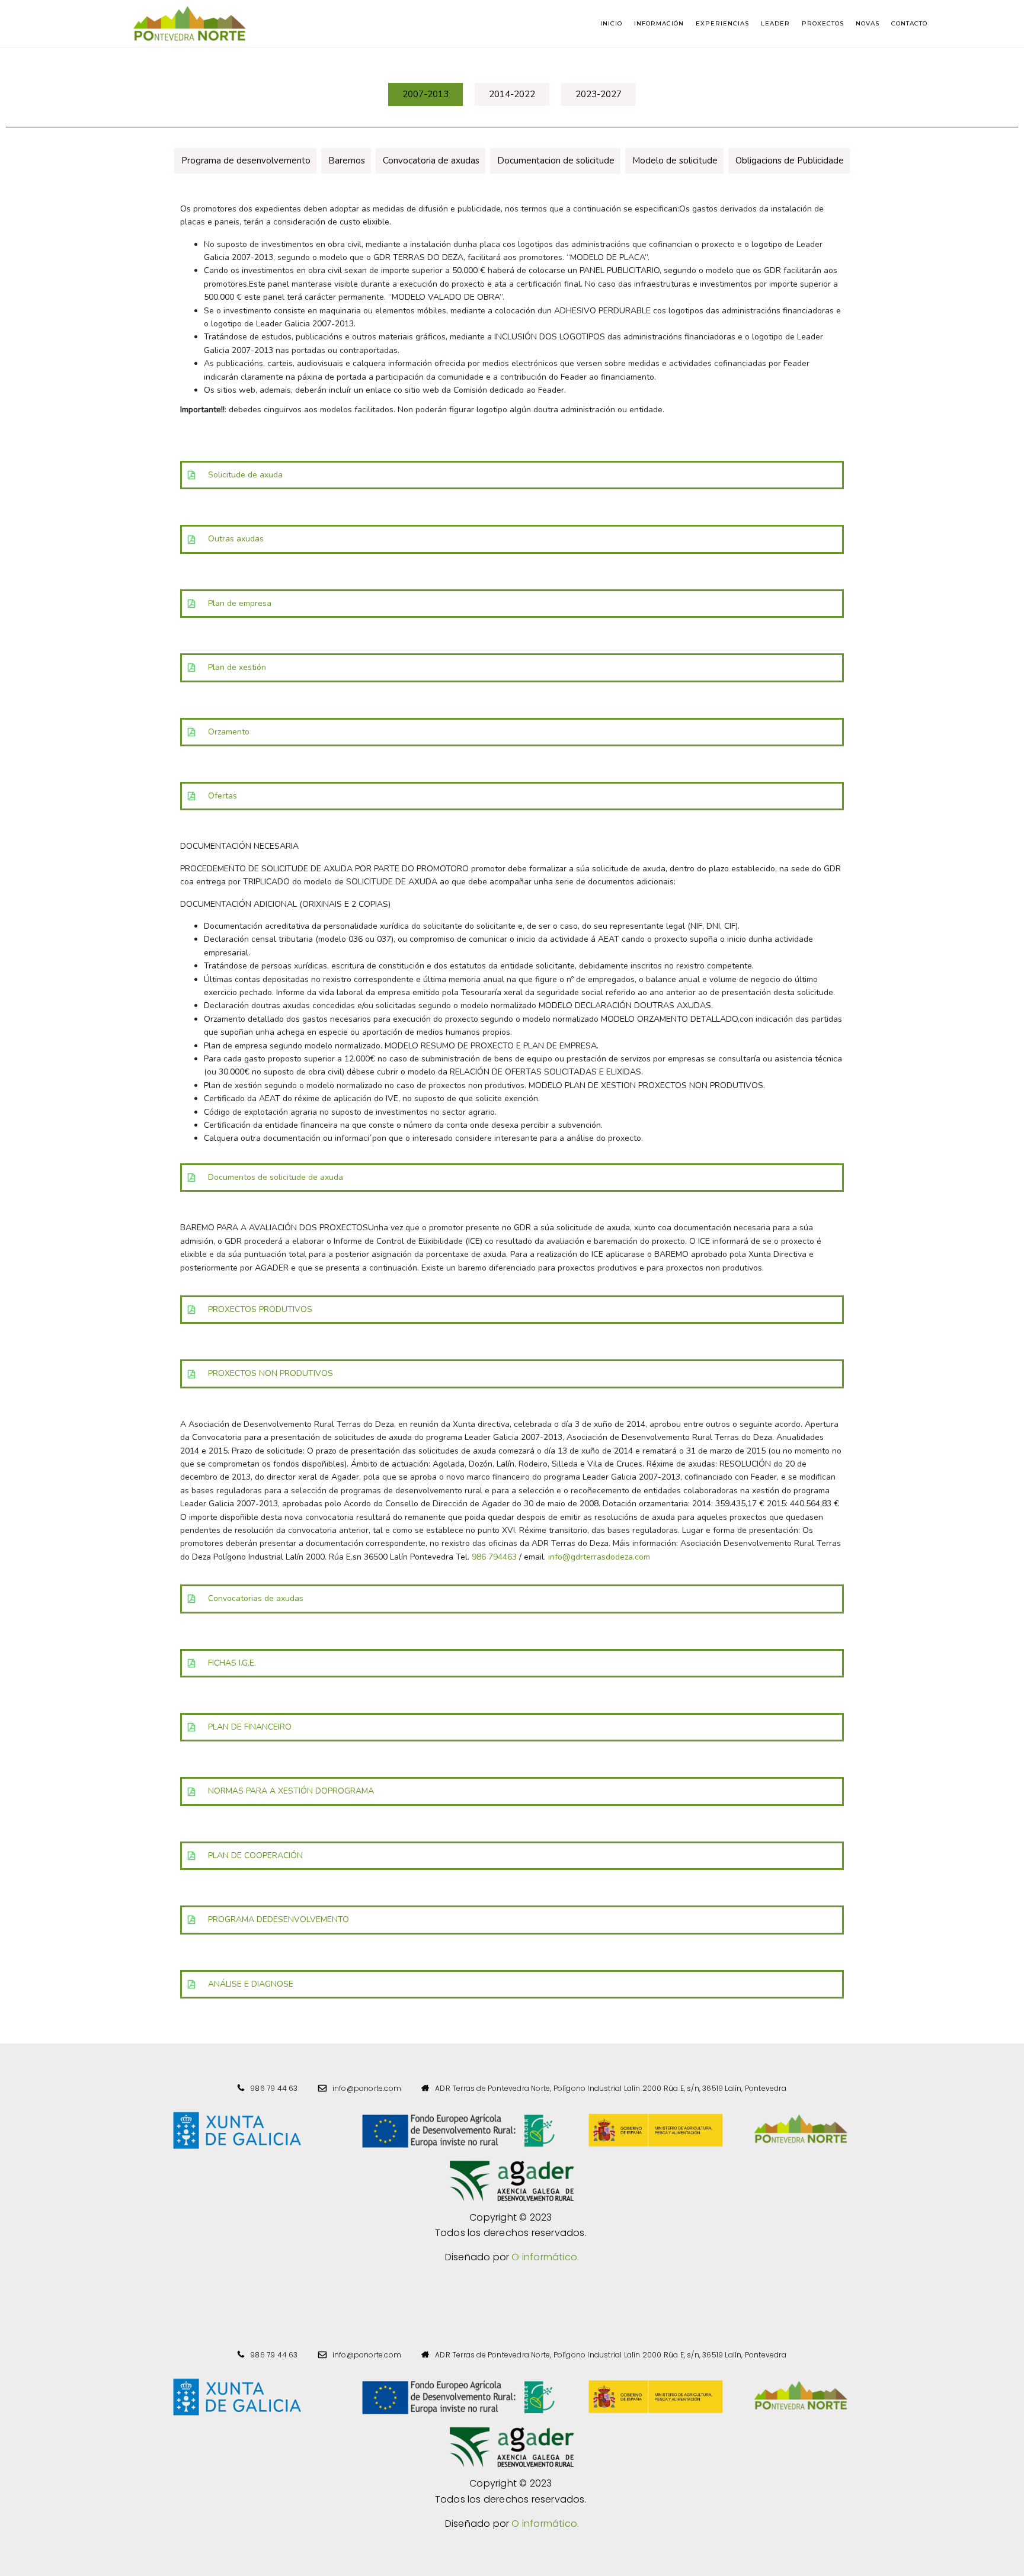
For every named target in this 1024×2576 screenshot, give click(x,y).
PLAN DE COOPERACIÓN (255, 1855)
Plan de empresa (240, 603)
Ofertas (223, 796)
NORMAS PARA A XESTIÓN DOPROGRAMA (291, 1791)
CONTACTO (909, 23)
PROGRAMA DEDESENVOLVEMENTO (279, 1919)
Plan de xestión (237, 667)
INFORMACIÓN (659, 23)
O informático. (545, 2257)
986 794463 (494, 1557)
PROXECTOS (823, 23)
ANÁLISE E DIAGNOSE (251, 1984)
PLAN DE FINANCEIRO (250, 1727)
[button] (425, 94)
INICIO (611, 23)
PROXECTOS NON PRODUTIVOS (271, 1373)
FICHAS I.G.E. (232, 1663)
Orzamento (229, 732)
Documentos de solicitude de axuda (276, 1177)
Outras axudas (236, 539)
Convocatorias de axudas (256, 1598)
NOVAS (868, 23)
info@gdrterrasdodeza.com (599, 1557)
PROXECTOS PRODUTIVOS (261, 1309)
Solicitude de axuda (245, 475)
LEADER (775, 23)
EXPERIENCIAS (722, 23)
